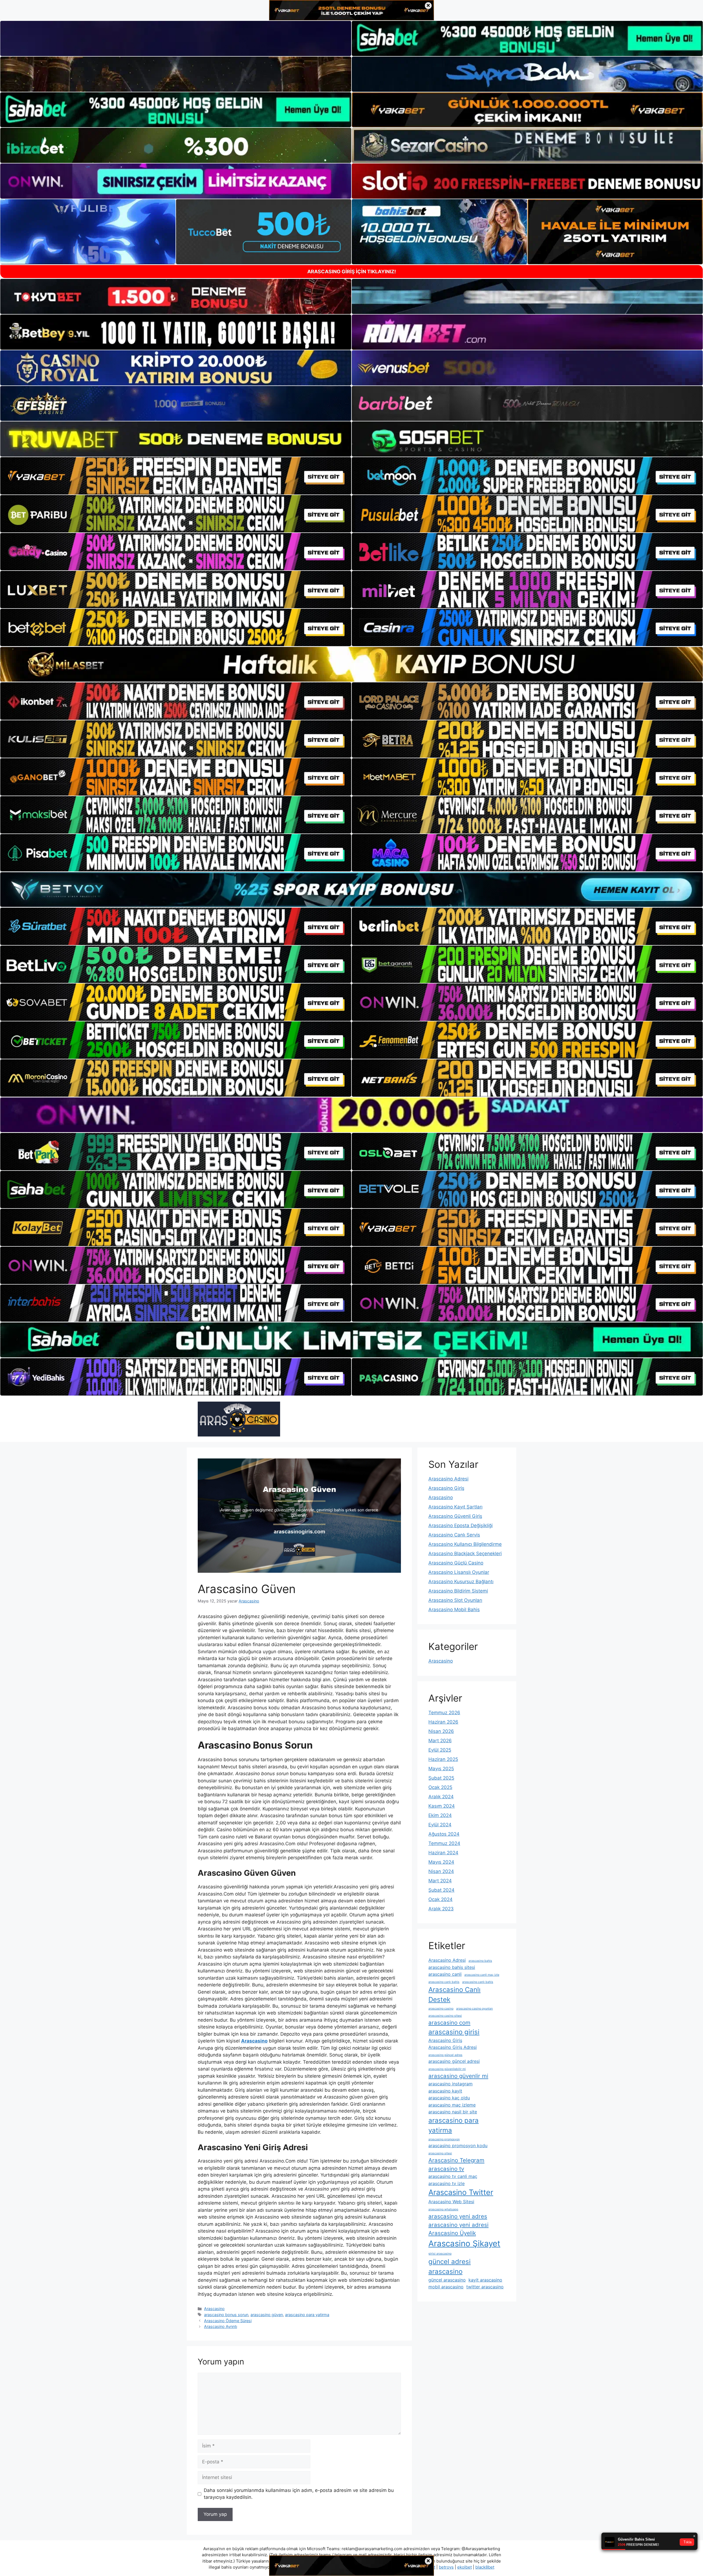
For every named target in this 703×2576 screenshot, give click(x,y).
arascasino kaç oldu (449, 2098)
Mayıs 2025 (441, 1769)
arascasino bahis (480, 1961)
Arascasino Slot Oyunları (455, 1600)
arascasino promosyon (444, 2139)
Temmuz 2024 (444, 1843)
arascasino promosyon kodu (458, 2146)
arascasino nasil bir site (453, 2112)
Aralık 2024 (441, 1797)
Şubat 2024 (441, 1890)
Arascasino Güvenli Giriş (455, 1516)
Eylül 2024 (440, 1825)
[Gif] (351, 664)
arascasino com (449, 2023)
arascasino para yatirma (307, 2315)
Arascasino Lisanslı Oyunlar (459, 1572)
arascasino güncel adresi (454, 2061)
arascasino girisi (454, 2032)
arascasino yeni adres (458, 2216)
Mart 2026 (440, 1741)
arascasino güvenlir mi (458, 2076)
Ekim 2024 (440, 1815)
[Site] (176, 476)
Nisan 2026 (441, 1731)
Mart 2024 (440, 1881)
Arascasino (214, 2309)
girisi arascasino (440, 2254)
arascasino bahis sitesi (452, 1967)
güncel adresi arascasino (450, 2267)
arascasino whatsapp (443, 2209)
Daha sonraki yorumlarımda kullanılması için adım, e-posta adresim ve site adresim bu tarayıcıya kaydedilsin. (299, 2494)
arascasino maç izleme (452, 2105)
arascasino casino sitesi (445, 2016)
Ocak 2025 (440, 1787)
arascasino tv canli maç (453, 2176)
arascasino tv (446, 2169)
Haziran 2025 (443, 1759)
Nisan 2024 (441, 1871)
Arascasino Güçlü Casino (456, 1563)
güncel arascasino (447, 2280)
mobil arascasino (446, 2287)
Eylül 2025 (440, 1750)
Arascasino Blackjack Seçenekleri (465, 1554)
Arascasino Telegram (456, 2160)
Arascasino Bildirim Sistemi (458, 1591)
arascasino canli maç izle (482, 1975)
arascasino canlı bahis (444, 1982)
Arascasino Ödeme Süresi (228, 2321)
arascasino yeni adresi (458, 2225)
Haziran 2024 (443, 1853)
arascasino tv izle (447, 2183)
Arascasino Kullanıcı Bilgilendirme (465, 1544)
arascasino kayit (445, 2091)
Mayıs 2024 (441, 1862)
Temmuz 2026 (444, 1713)
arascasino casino (441, 2009)
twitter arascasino (485, 2287)
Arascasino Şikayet (464, 2243)
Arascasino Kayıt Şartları (455, 1507)
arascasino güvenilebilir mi (447, 2069)
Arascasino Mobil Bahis (454, 1610)
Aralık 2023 (441, 1909)
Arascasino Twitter (461, 2192)
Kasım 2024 (442, 1806)
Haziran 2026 (443, 1722)
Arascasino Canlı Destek (454, 1995)
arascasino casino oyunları (475, 2009)
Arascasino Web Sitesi (451, 2202)
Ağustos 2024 (444, 1834)
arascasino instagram (450, 2084)
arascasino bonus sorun (226, 2315)
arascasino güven (267, 2315)
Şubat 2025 (441, 1778)
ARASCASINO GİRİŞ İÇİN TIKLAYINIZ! (352, 272)
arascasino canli (445, 1974)
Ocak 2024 (440, 1899)
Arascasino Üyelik (452, 2233)
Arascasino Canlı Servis (454, 1535)
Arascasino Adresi (448, 1479)
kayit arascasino (485, 2280)
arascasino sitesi (440, 2153)
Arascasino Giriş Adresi (453, 2047)
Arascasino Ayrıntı (221, 2326)
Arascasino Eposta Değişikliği (461, 1525)
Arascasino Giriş (446, 1488)
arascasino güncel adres (445, 2055)
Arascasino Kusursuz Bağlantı (461, 1582)
